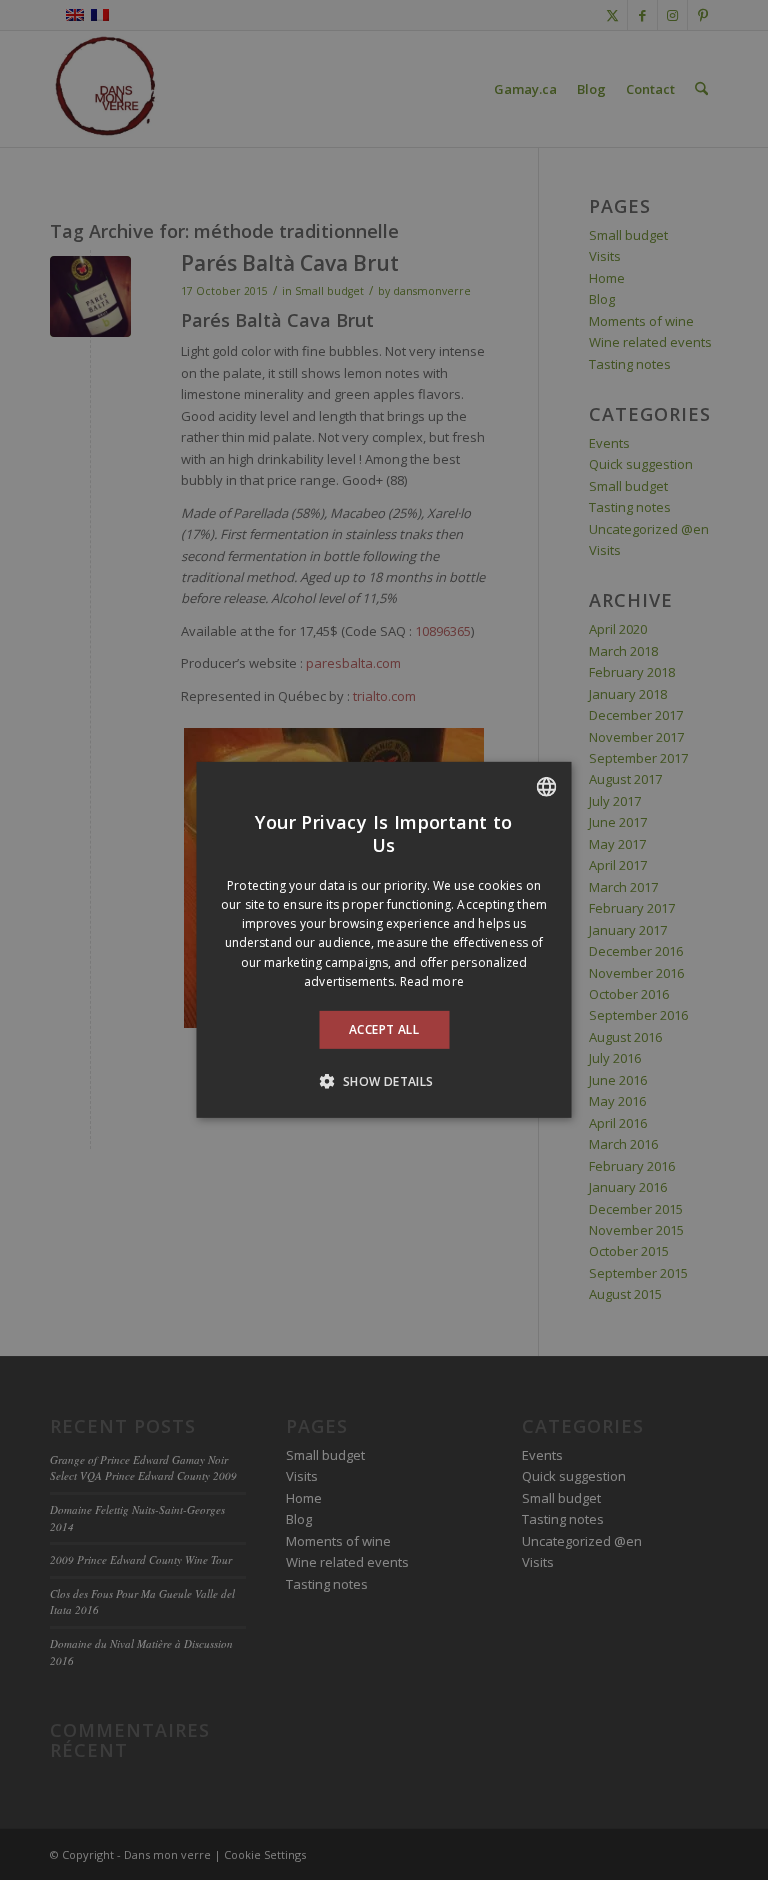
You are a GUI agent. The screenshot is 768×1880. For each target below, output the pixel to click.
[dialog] (384, 940)
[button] (383, 1081)
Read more (432, 981)
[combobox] (547, 787)
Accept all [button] (384, 1029)
